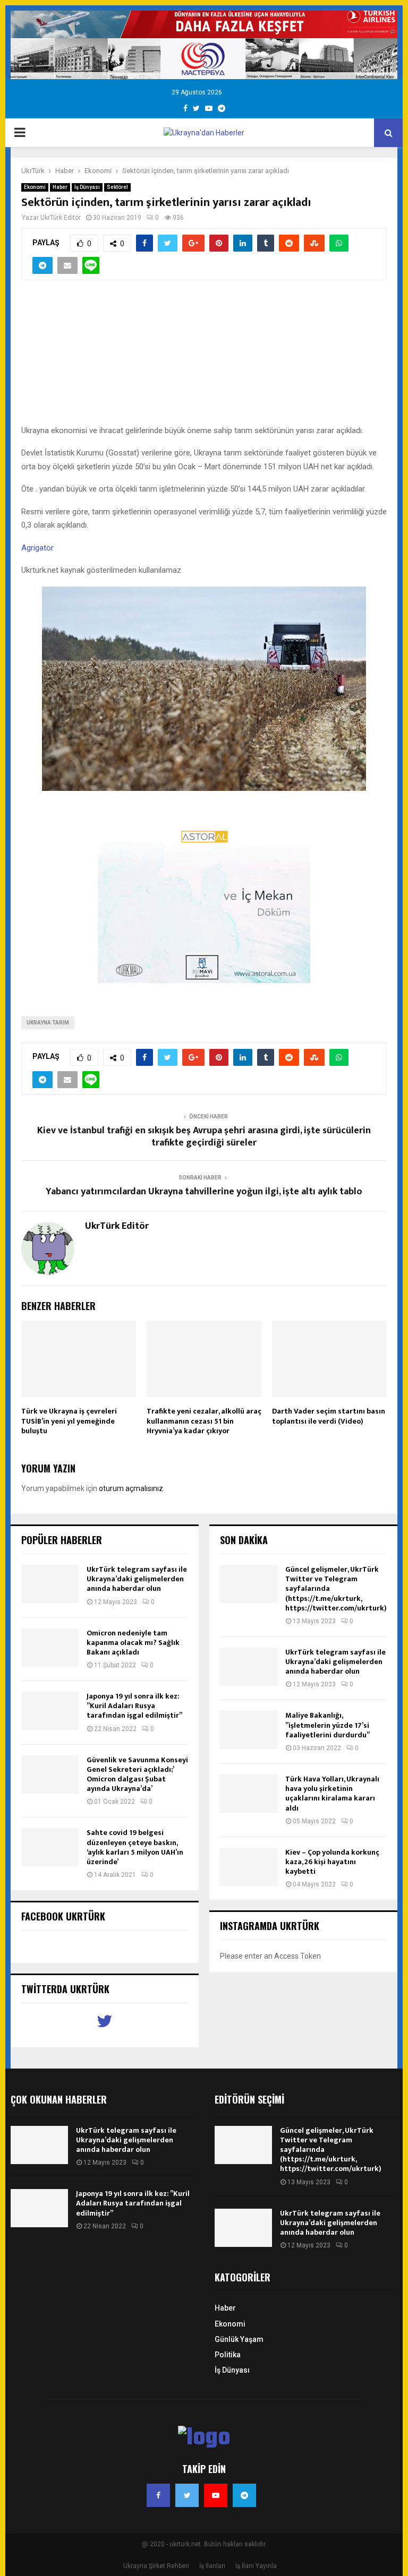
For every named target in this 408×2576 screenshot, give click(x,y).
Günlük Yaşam (239, 2339)
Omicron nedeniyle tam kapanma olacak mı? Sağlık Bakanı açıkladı (133, 1643)
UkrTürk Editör (61, 218)
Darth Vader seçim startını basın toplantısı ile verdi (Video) (329, 1416)
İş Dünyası (87, 187)
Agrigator (37, 548)
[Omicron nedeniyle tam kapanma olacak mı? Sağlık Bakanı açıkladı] (50, 1648)
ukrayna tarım (48, 1023)
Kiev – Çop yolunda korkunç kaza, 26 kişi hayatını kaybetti (332, 1862)
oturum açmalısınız (131, 1488)
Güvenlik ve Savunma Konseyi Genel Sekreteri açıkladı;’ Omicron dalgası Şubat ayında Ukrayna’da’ (137, 1774)
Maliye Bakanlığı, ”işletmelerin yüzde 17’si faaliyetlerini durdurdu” (328, 1725)
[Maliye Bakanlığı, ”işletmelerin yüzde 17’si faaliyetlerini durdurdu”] (249, 1730)
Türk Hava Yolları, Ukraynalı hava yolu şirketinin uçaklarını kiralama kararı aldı (332, 1794)
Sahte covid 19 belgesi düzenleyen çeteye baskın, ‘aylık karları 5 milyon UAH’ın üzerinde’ (135, 1847)
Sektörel (117, 187)
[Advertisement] (204, 358)
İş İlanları (212, 2566)
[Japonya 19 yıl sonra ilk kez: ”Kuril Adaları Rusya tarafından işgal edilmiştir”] (50, 1711)
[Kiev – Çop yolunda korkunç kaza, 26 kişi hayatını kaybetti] (249, 1867)
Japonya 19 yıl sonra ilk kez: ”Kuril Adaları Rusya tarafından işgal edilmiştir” (134, 1706)
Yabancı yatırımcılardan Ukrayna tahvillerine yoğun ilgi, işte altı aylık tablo (204, 1192)
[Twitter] (187, 2495)
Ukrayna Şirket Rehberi (156, 2566)
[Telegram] (244, 2495)
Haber (60, 187)
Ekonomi (35, 187)
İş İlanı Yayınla (256, 2566)
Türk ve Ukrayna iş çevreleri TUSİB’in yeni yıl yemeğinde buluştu (69, 1421)
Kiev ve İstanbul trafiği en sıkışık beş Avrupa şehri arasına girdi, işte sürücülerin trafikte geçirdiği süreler (204, 1137)
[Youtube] (216, 2495)
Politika (228, 2355)
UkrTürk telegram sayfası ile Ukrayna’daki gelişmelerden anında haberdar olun (137, 1579)
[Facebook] (158, 2495)
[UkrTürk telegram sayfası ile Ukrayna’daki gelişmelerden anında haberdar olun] (50, 1584)
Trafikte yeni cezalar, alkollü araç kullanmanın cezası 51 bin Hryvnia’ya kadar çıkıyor (204, 1421)
